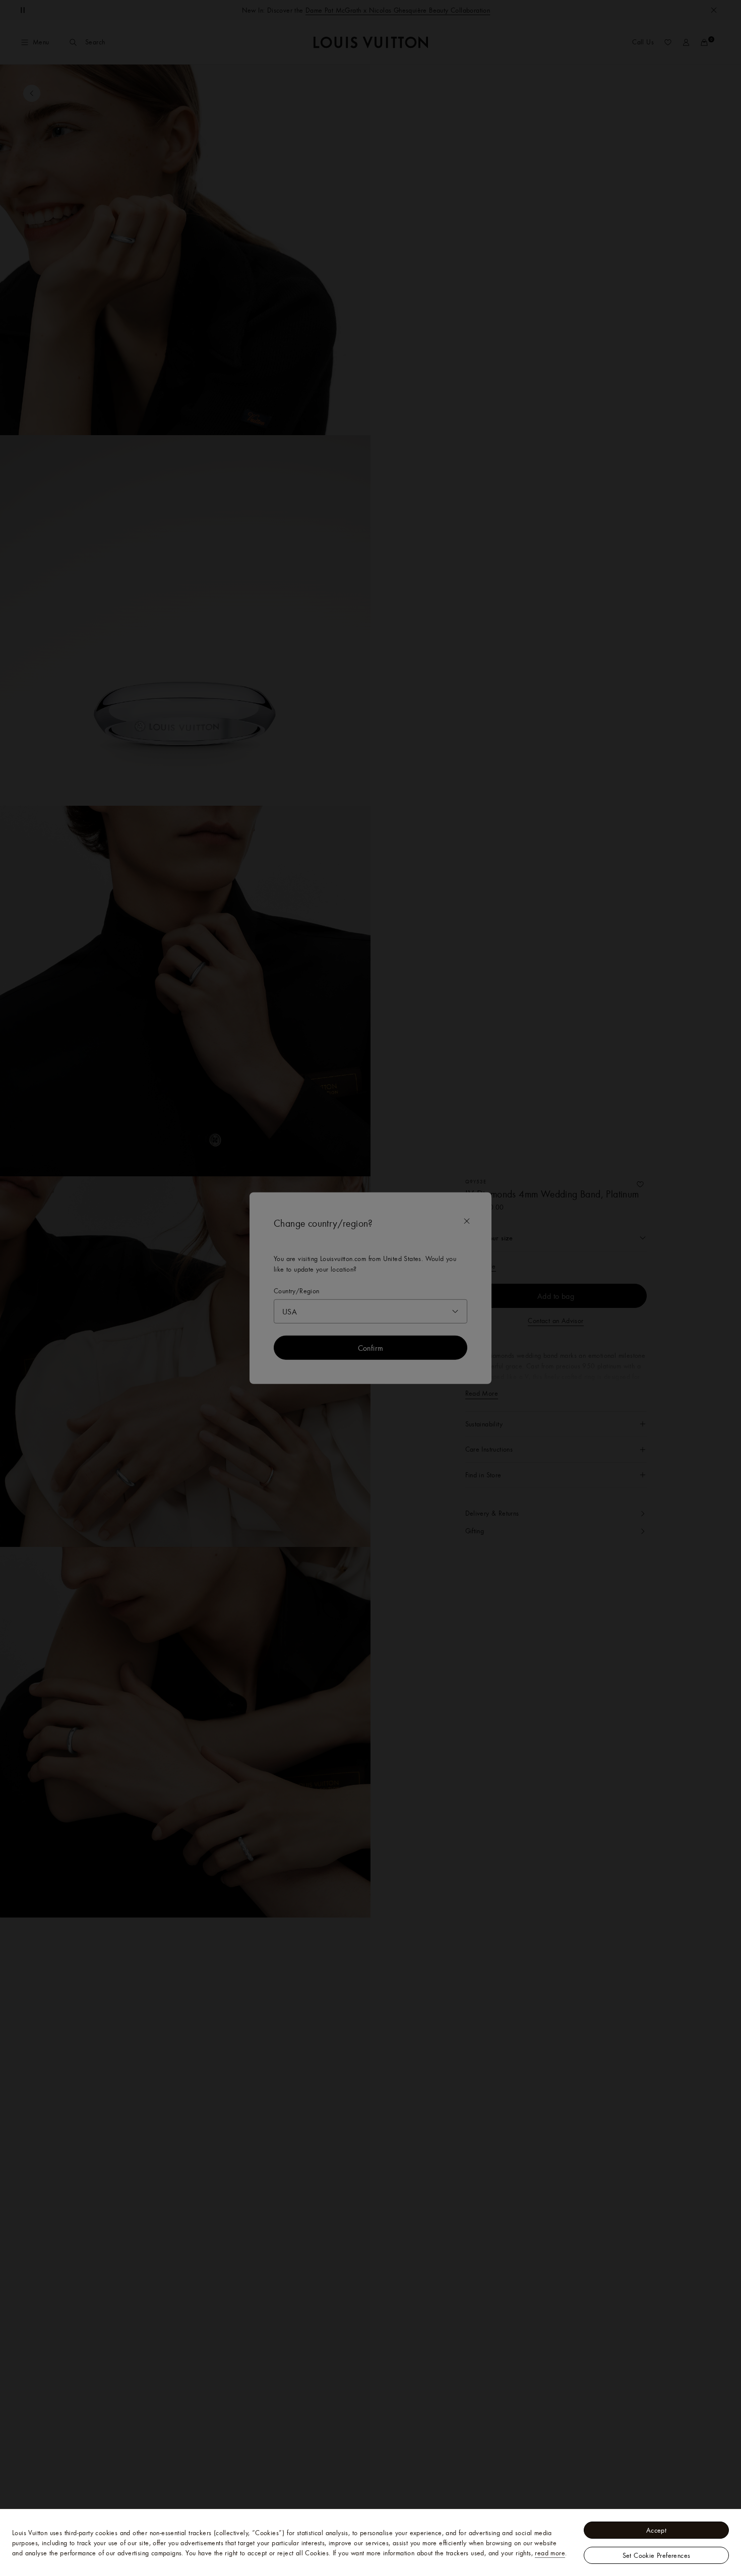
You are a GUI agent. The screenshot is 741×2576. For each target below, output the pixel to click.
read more (550, 2553)
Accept (656, 2530)
